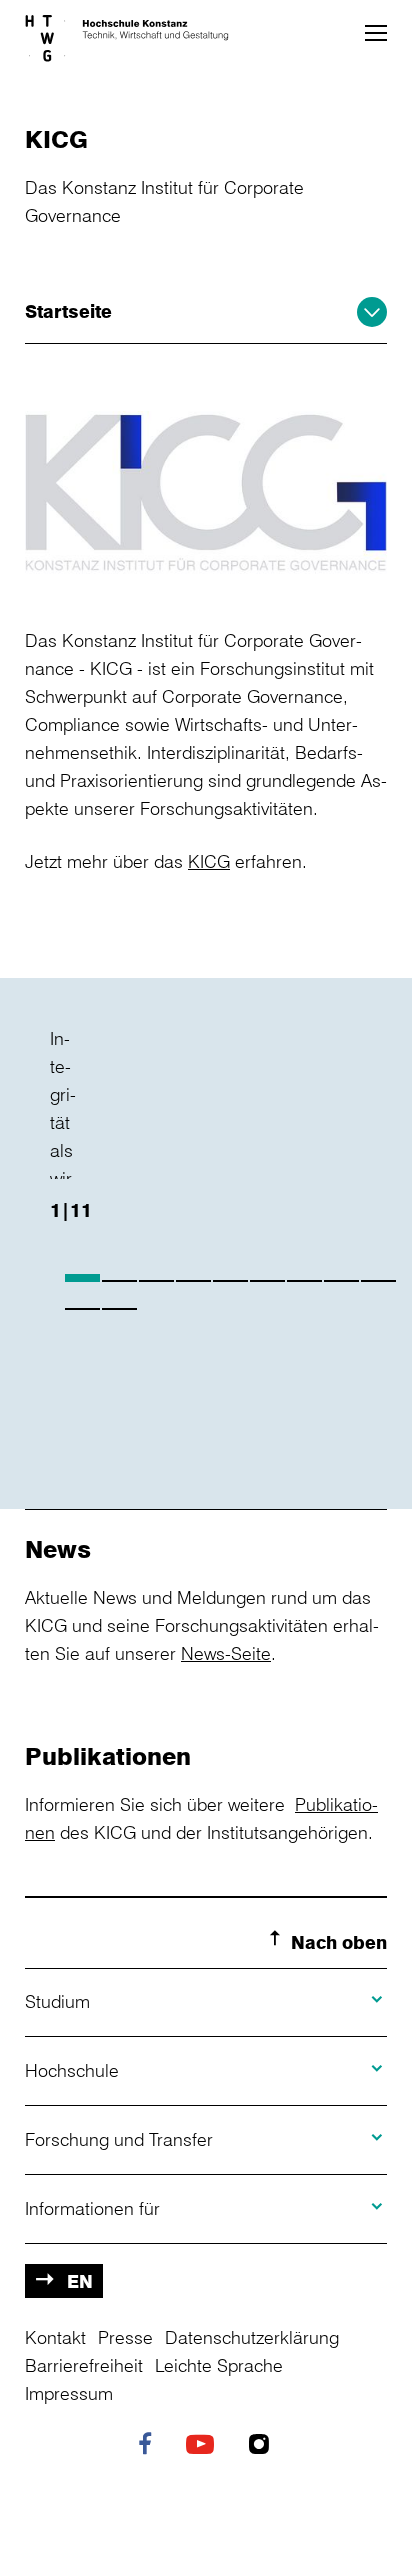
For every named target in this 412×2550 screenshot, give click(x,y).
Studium (57, 2001)
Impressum (69, 2393)
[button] (376, 33)
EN (80, 2281)
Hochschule (72, 2070)
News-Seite (226, 1653)
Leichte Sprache (219, 2365)
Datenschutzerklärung (252, 2337)
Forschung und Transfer (119, 2139)
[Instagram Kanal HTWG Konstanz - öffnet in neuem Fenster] (264, 2446)
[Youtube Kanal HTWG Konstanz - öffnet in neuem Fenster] (205, 2446)
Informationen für (92, 2208)
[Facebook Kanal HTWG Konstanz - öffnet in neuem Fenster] (150, 2446)
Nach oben (339, 1942)
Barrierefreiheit (84, 2365)
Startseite (68, 311)
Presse (125, 2337)
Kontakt (55, 2337)
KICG (209, 861)
